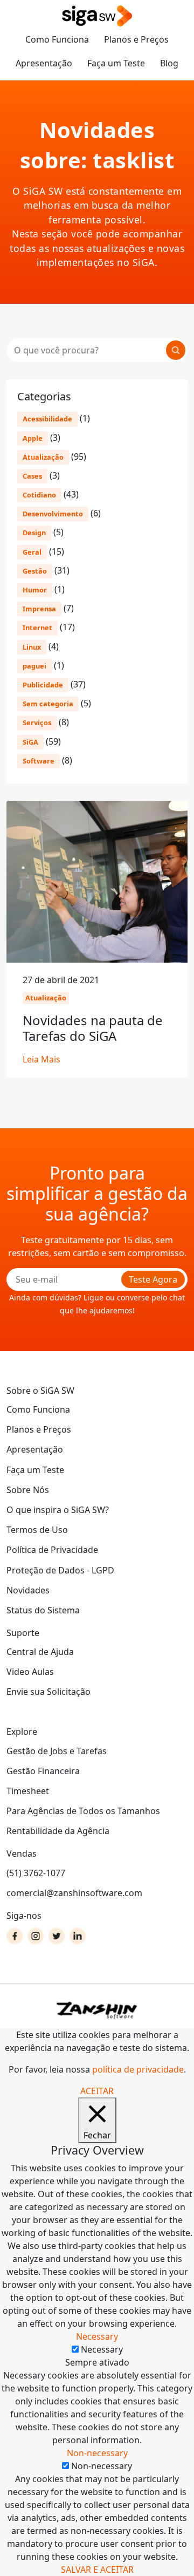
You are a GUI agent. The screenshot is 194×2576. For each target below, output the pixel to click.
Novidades (28, 1590)
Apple (33, 438)
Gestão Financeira (43, 1771)
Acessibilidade (47, 419)
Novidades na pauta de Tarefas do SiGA (93, 1028)
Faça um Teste (116, 63)
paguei (34, 666)
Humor (35, 590)
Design (34, 533)
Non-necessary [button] (97, 2453)
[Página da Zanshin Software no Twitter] (57, 1936)
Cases (32, 476)
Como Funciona (57, 39)
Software (39, 761)
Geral (32, 552)
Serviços (37, 723)
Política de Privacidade (52, 1550)
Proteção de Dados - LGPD (60, 1570)
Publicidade (43, 685)
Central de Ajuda (40, 1652)
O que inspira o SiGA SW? (58, 1510)
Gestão (35, 571)
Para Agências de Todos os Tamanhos (83, 1811)
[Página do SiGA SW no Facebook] (15, 1936)
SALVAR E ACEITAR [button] (97, 2570)
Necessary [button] (97, 2336)
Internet (37, 628)
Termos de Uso (37, 1530)
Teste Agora (153, 1279)
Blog (169, 63)
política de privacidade (138, 2069)
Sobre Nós (28, 1490)
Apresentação (44, 63)
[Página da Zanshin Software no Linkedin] (78, 1936)
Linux (32, 647)
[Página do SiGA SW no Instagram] (36, 1936)
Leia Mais (41, 1059)
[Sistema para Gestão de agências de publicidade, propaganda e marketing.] (97, 16)
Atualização (43, 457)
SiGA (30, 742)
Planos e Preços (136, 39)
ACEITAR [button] (97, 2091)
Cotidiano (39, 495)
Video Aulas (30, 1672)
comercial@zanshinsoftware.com (74, 1893)
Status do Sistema (43, 1610)
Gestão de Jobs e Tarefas (57, 1751)
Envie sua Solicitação (48, 1692)
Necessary (102, 2349)
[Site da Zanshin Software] (97, 2010)
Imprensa (39, 609)
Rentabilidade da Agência (58, 1831)
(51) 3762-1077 (36, 1873)
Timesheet (28, 1791)
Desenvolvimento (53, 514)
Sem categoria (48, 704)
